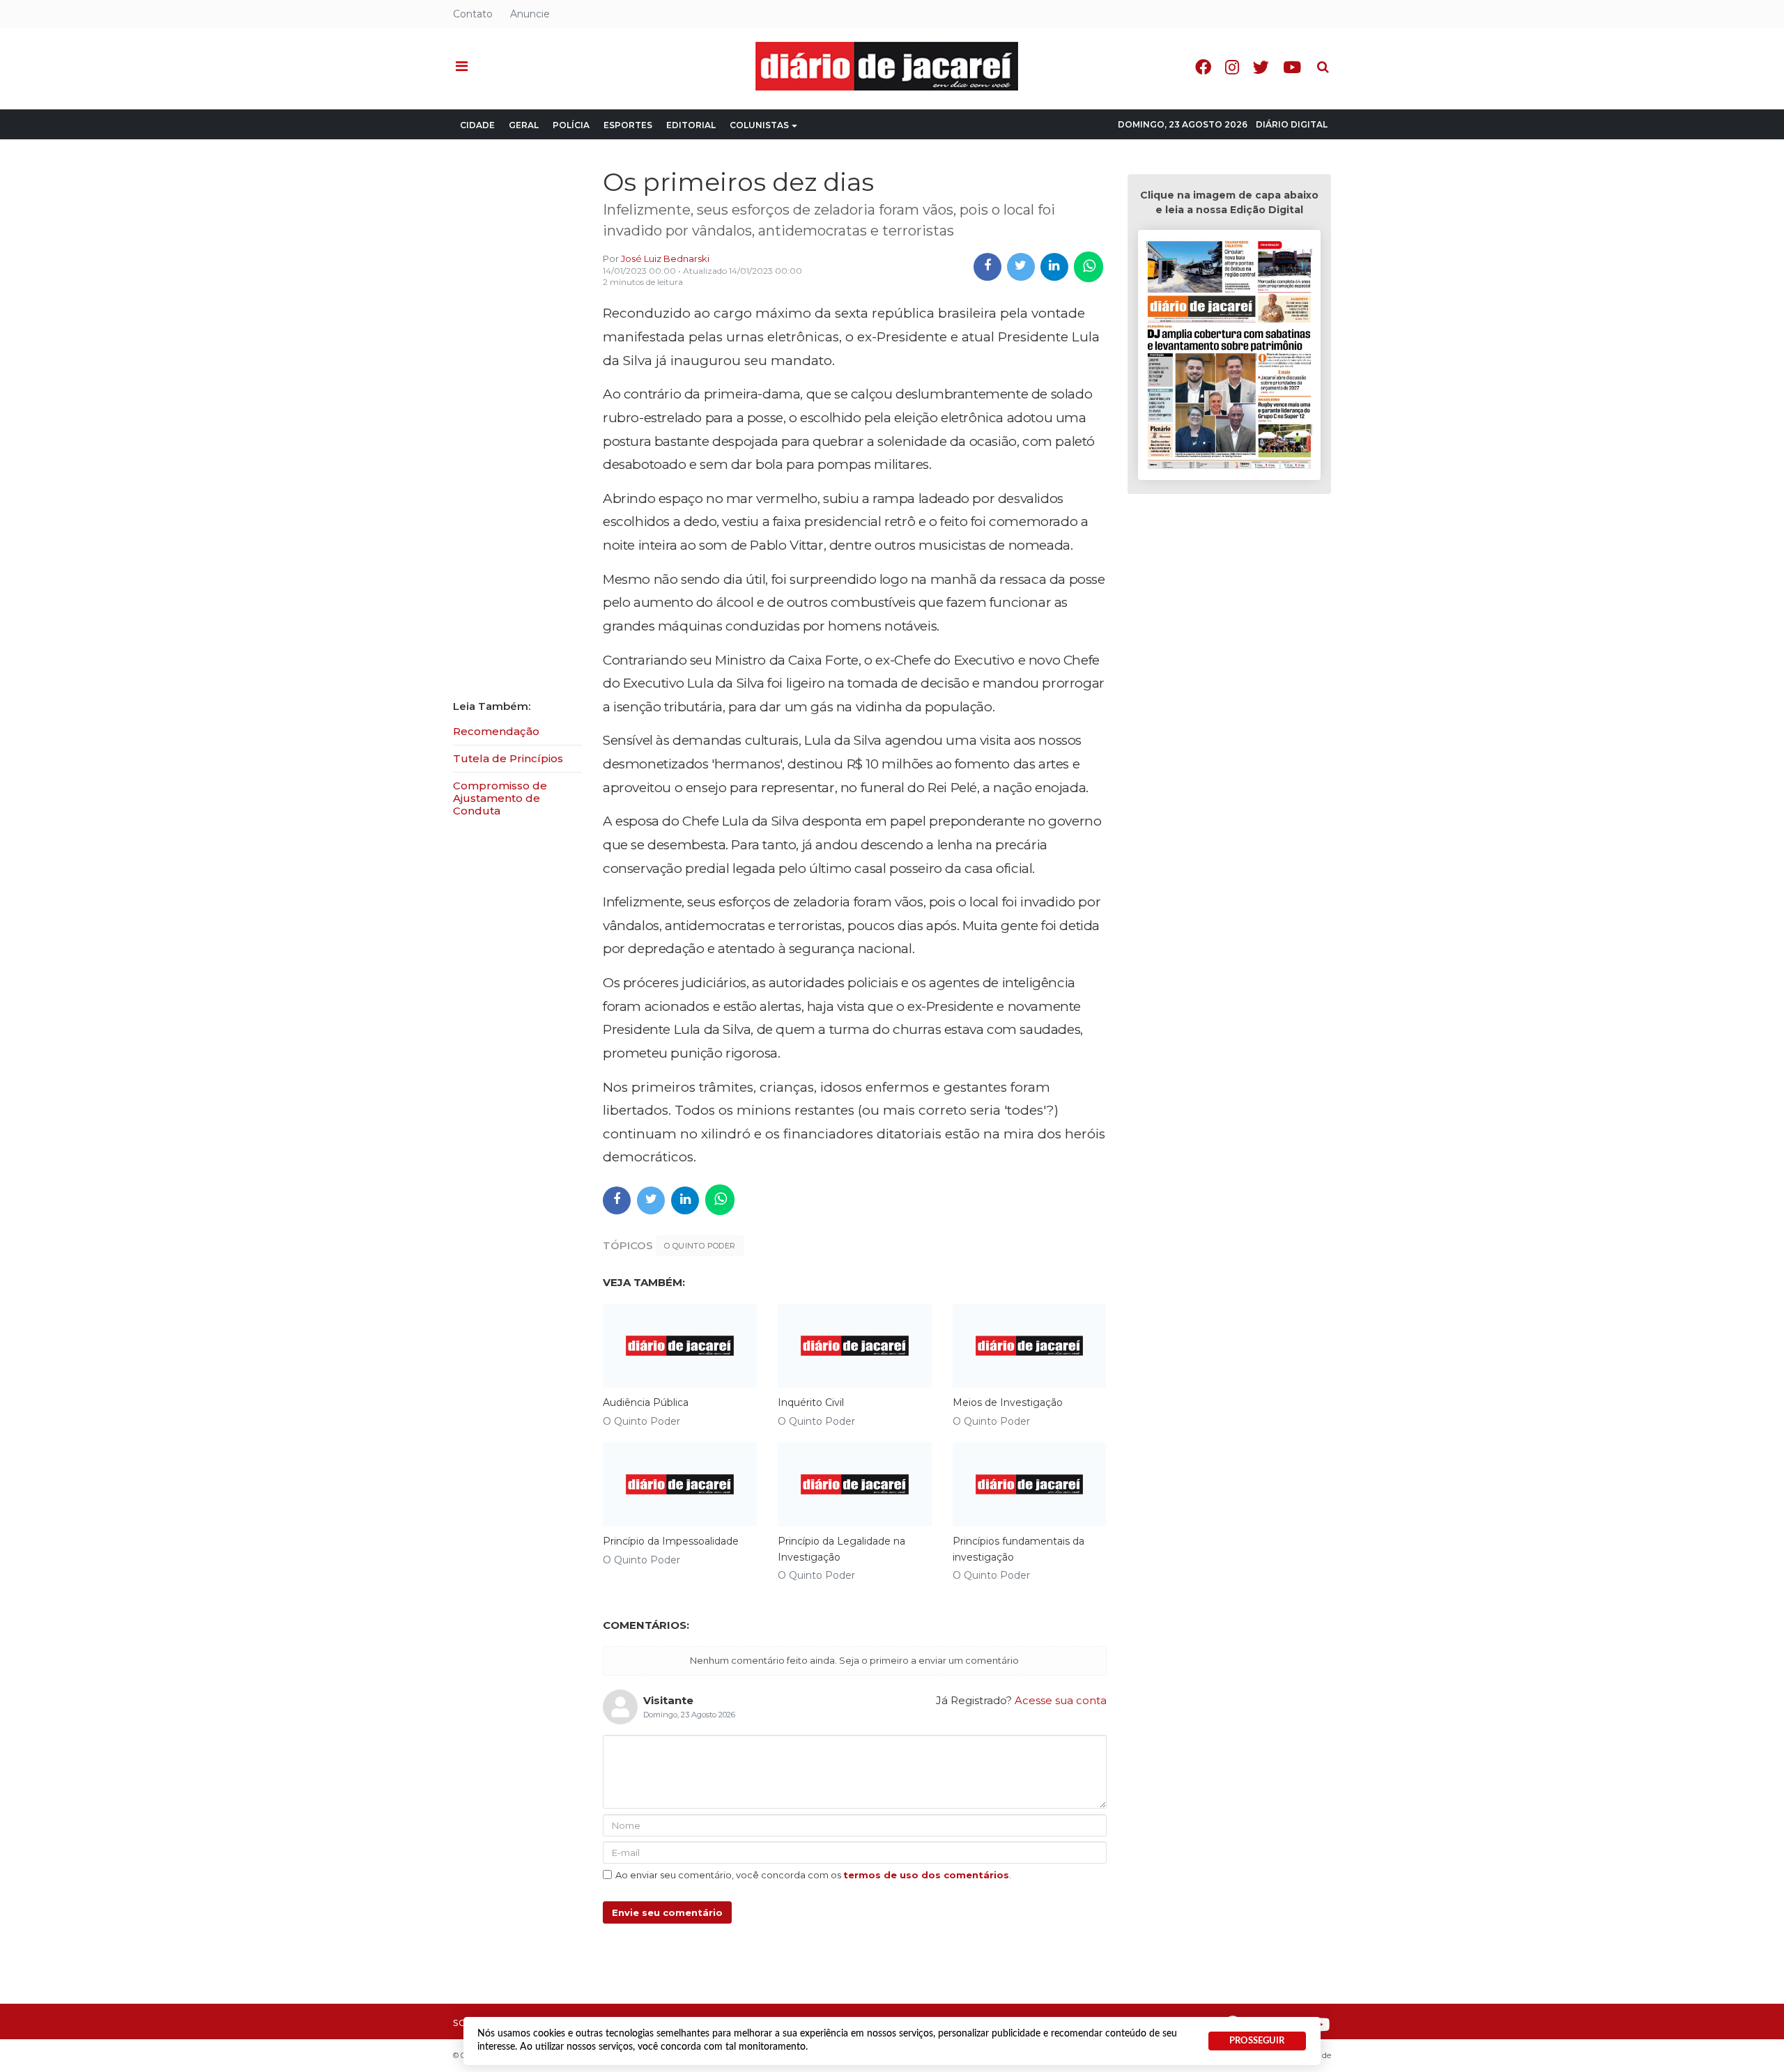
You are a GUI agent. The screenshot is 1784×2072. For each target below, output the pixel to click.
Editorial (691, 125)
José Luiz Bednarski (665, 258)
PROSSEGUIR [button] (1257, 2041)
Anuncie (530, 14)
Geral (524, 125)
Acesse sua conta (1061, 1700)
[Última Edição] (1229, 357)
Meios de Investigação (1008, 1402)
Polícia (571, 125)
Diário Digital (1292, 124)
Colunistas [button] (759, 125)
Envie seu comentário (667, 1912)
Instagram (1232, 67)
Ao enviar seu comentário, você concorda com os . (813, 1875)
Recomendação (496, 731)
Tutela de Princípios (508, 758)
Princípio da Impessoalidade (671, 1541)
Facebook (1203, 67)
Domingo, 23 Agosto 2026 (1183, 124)
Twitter (1261, 67)
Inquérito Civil (811, 1402)
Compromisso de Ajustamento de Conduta (500, 798)
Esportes (628, 125)
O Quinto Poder (700, 1246)
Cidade (477, 125)
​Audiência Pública (646, 1402)
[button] (462, 67)
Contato (473, 14)
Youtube (1292, 67)
